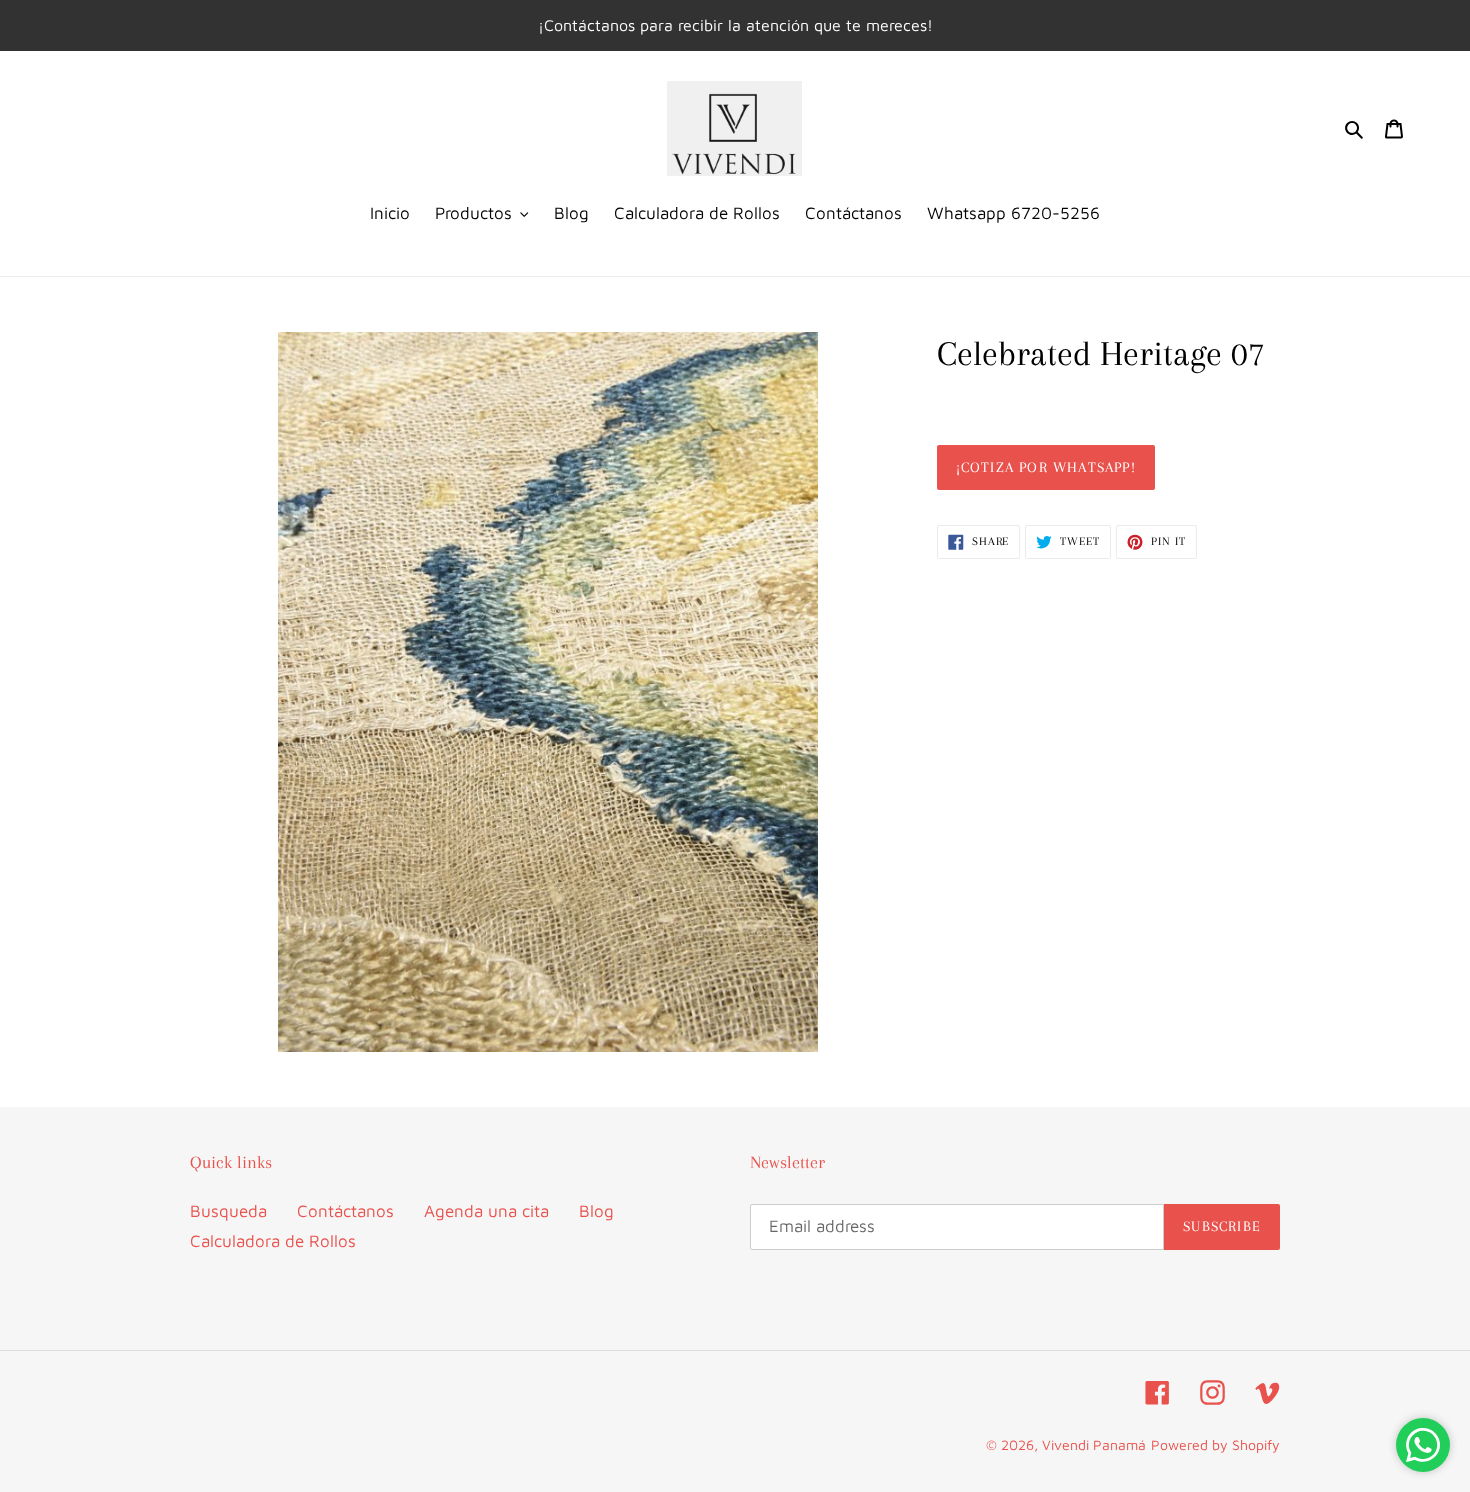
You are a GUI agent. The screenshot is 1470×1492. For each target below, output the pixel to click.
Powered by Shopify (1215, 1444)
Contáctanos (345, 1211)
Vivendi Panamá (1094, 1444)
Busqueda (228, 1211)
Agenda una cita (486, 1211)
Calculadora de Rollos (273, 1241)
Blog (596, 1211)
